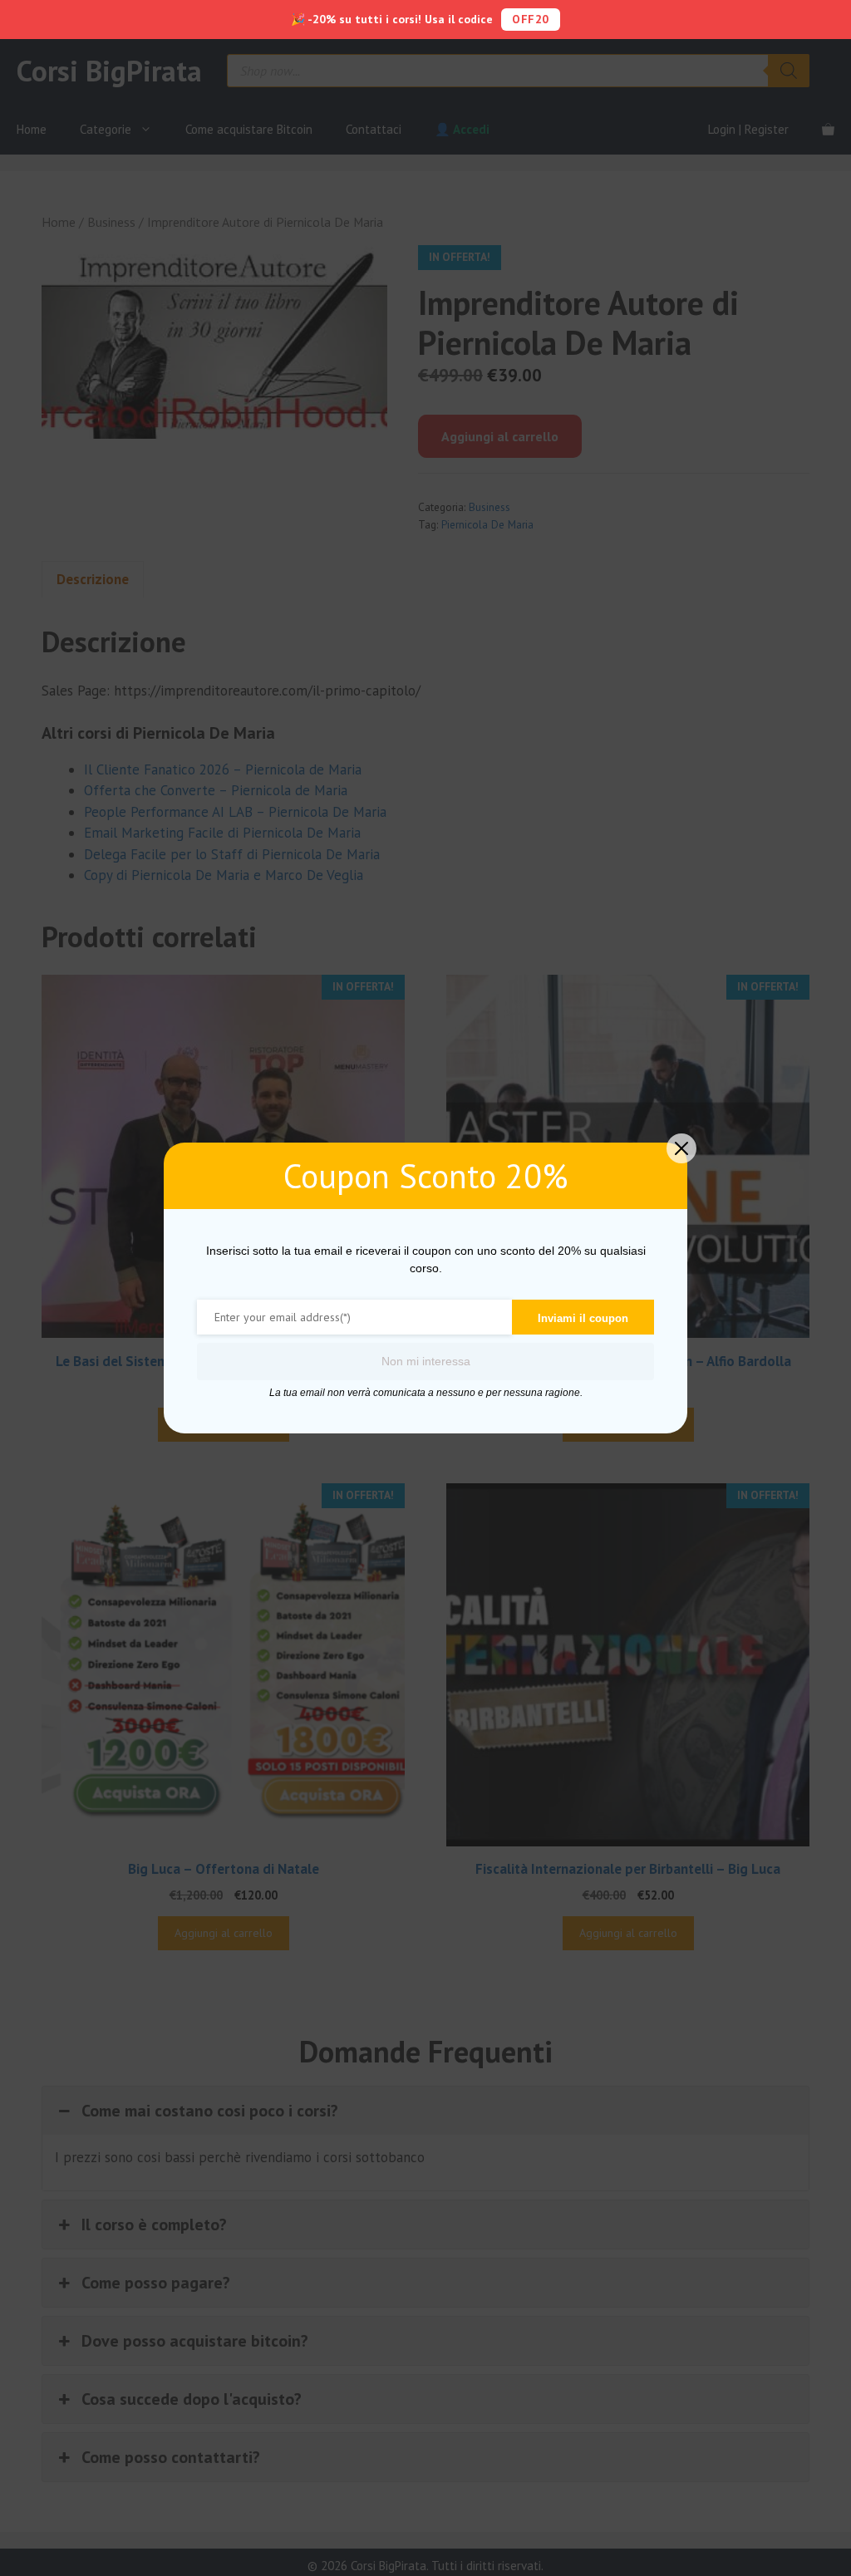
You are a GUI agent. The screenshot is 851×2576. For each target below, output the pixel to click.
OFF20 (531, 19)
